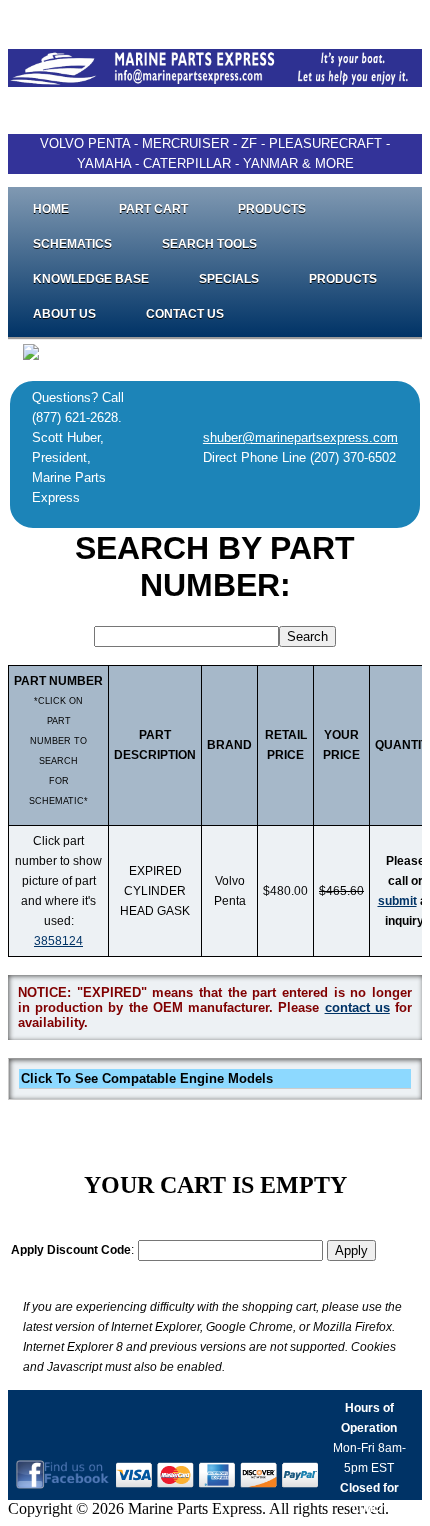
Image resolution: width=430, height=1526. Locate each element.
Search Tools (209, 244)
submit (397, 901)
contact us (357, 1007)
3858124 (58, 941)
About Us (64, 314)
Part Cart (153, 209)
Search (307, 636)
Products (272, 209)
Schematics (72, 244)
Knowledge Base (91, 279)
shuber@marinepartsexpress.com (300, 437)
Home (51, 209)
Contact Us (185, 314)
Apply (351, 1250)
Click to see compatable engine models (147, 1078)
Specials (229, 279)
